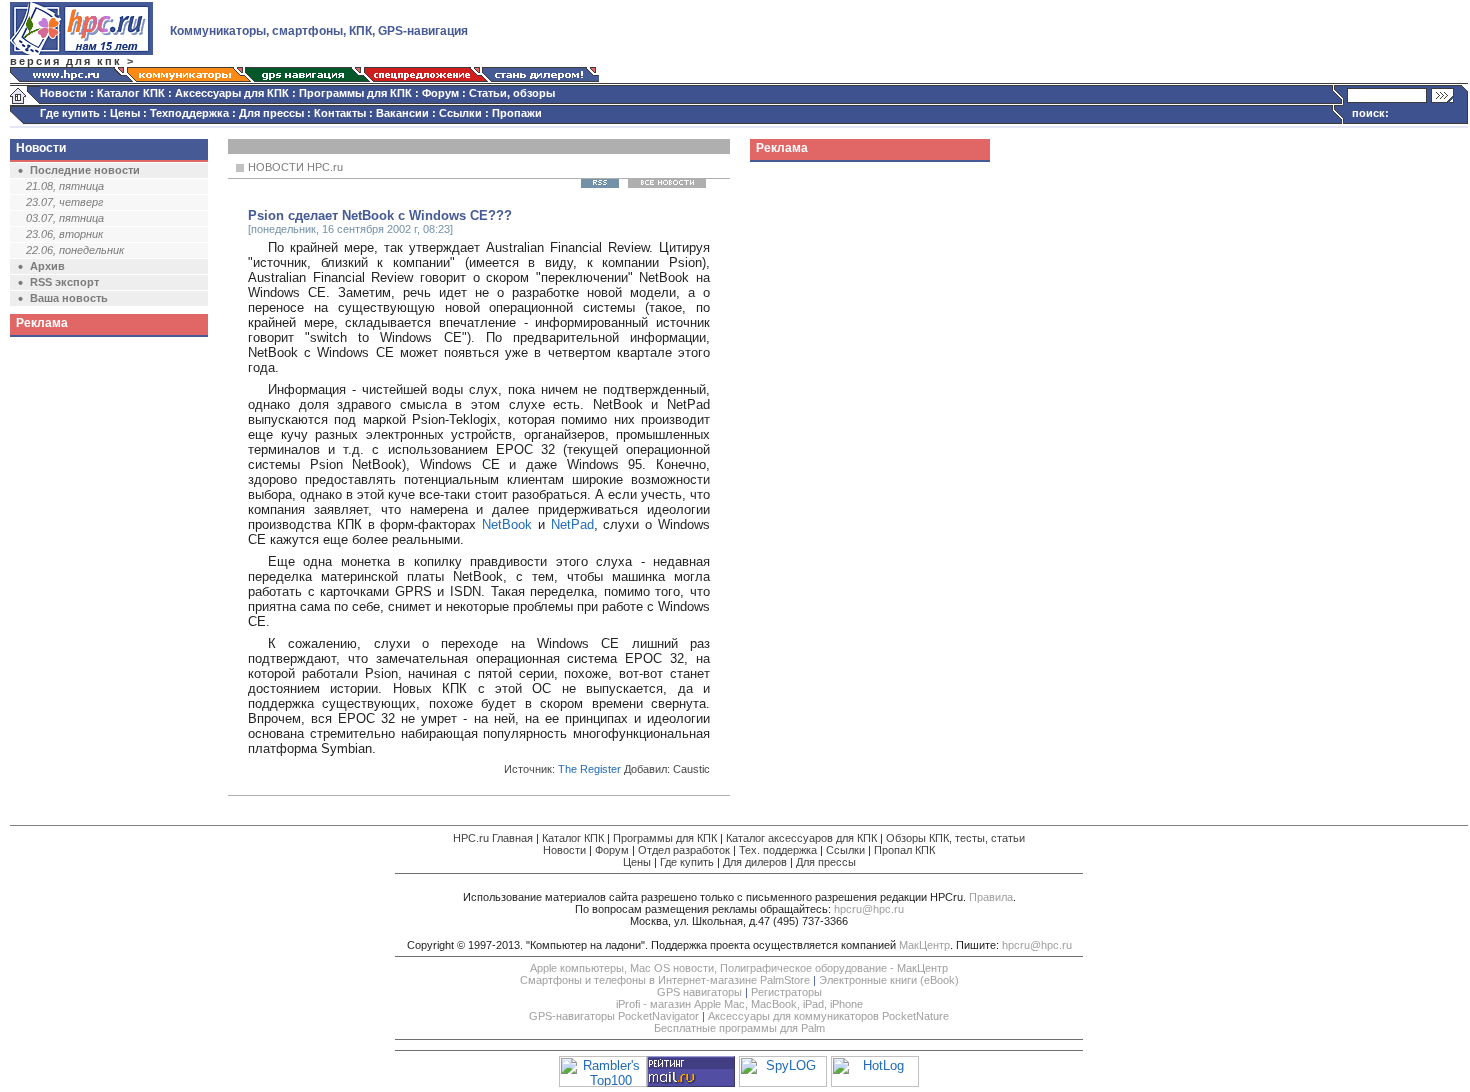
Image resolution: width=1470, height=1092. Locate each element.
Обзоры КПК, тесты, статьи (955, 838)
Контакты (340, 113)
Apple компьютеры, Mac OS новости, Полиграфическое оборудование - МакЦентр (739, 968)
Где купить (70, 113)
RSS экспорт (64, 282)
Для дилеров (755, 862)
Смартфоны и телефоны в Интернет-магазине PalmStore (665, 980)
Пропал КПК (904, 850)
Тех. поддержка (778, 850)
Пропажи (517, 113)
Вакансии (402, 113)
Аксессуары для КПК (232, 93)
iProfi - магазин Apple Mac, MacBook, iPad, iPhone (739, 1004)
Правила (991, 897)
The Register (589, 769)
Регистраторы (786, 992)
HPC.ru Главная (493, 838)
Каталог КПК (131, 93)
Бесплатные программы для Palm (739, 1028)
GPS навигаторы (699, 992)
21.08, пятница (65, 186)
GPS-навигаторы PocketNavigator (614, 1016)
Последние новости (85, 170)
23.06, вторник (64, 234)
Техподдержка (189, 113)
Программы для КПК (355, 93)
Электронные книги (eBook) (889, 980)
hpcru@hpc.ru (869, 909)
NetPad (572, 524)
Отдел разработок (684, 850)
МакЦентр (924, 945)
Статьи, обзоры (512, 93)
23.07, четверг (64, 202)
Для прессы (271, 113)
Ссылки (460, 113)
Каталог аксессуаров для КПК (801, 838)
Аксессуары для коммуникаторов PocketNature (828, 1016)
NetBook (507, 524)
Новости (63, 93)
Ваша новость (69, 298)
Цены (125, 113)
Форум (440, 93)
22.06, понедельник (75, 250)
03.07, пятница (65, 218)
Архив (47, 266)
